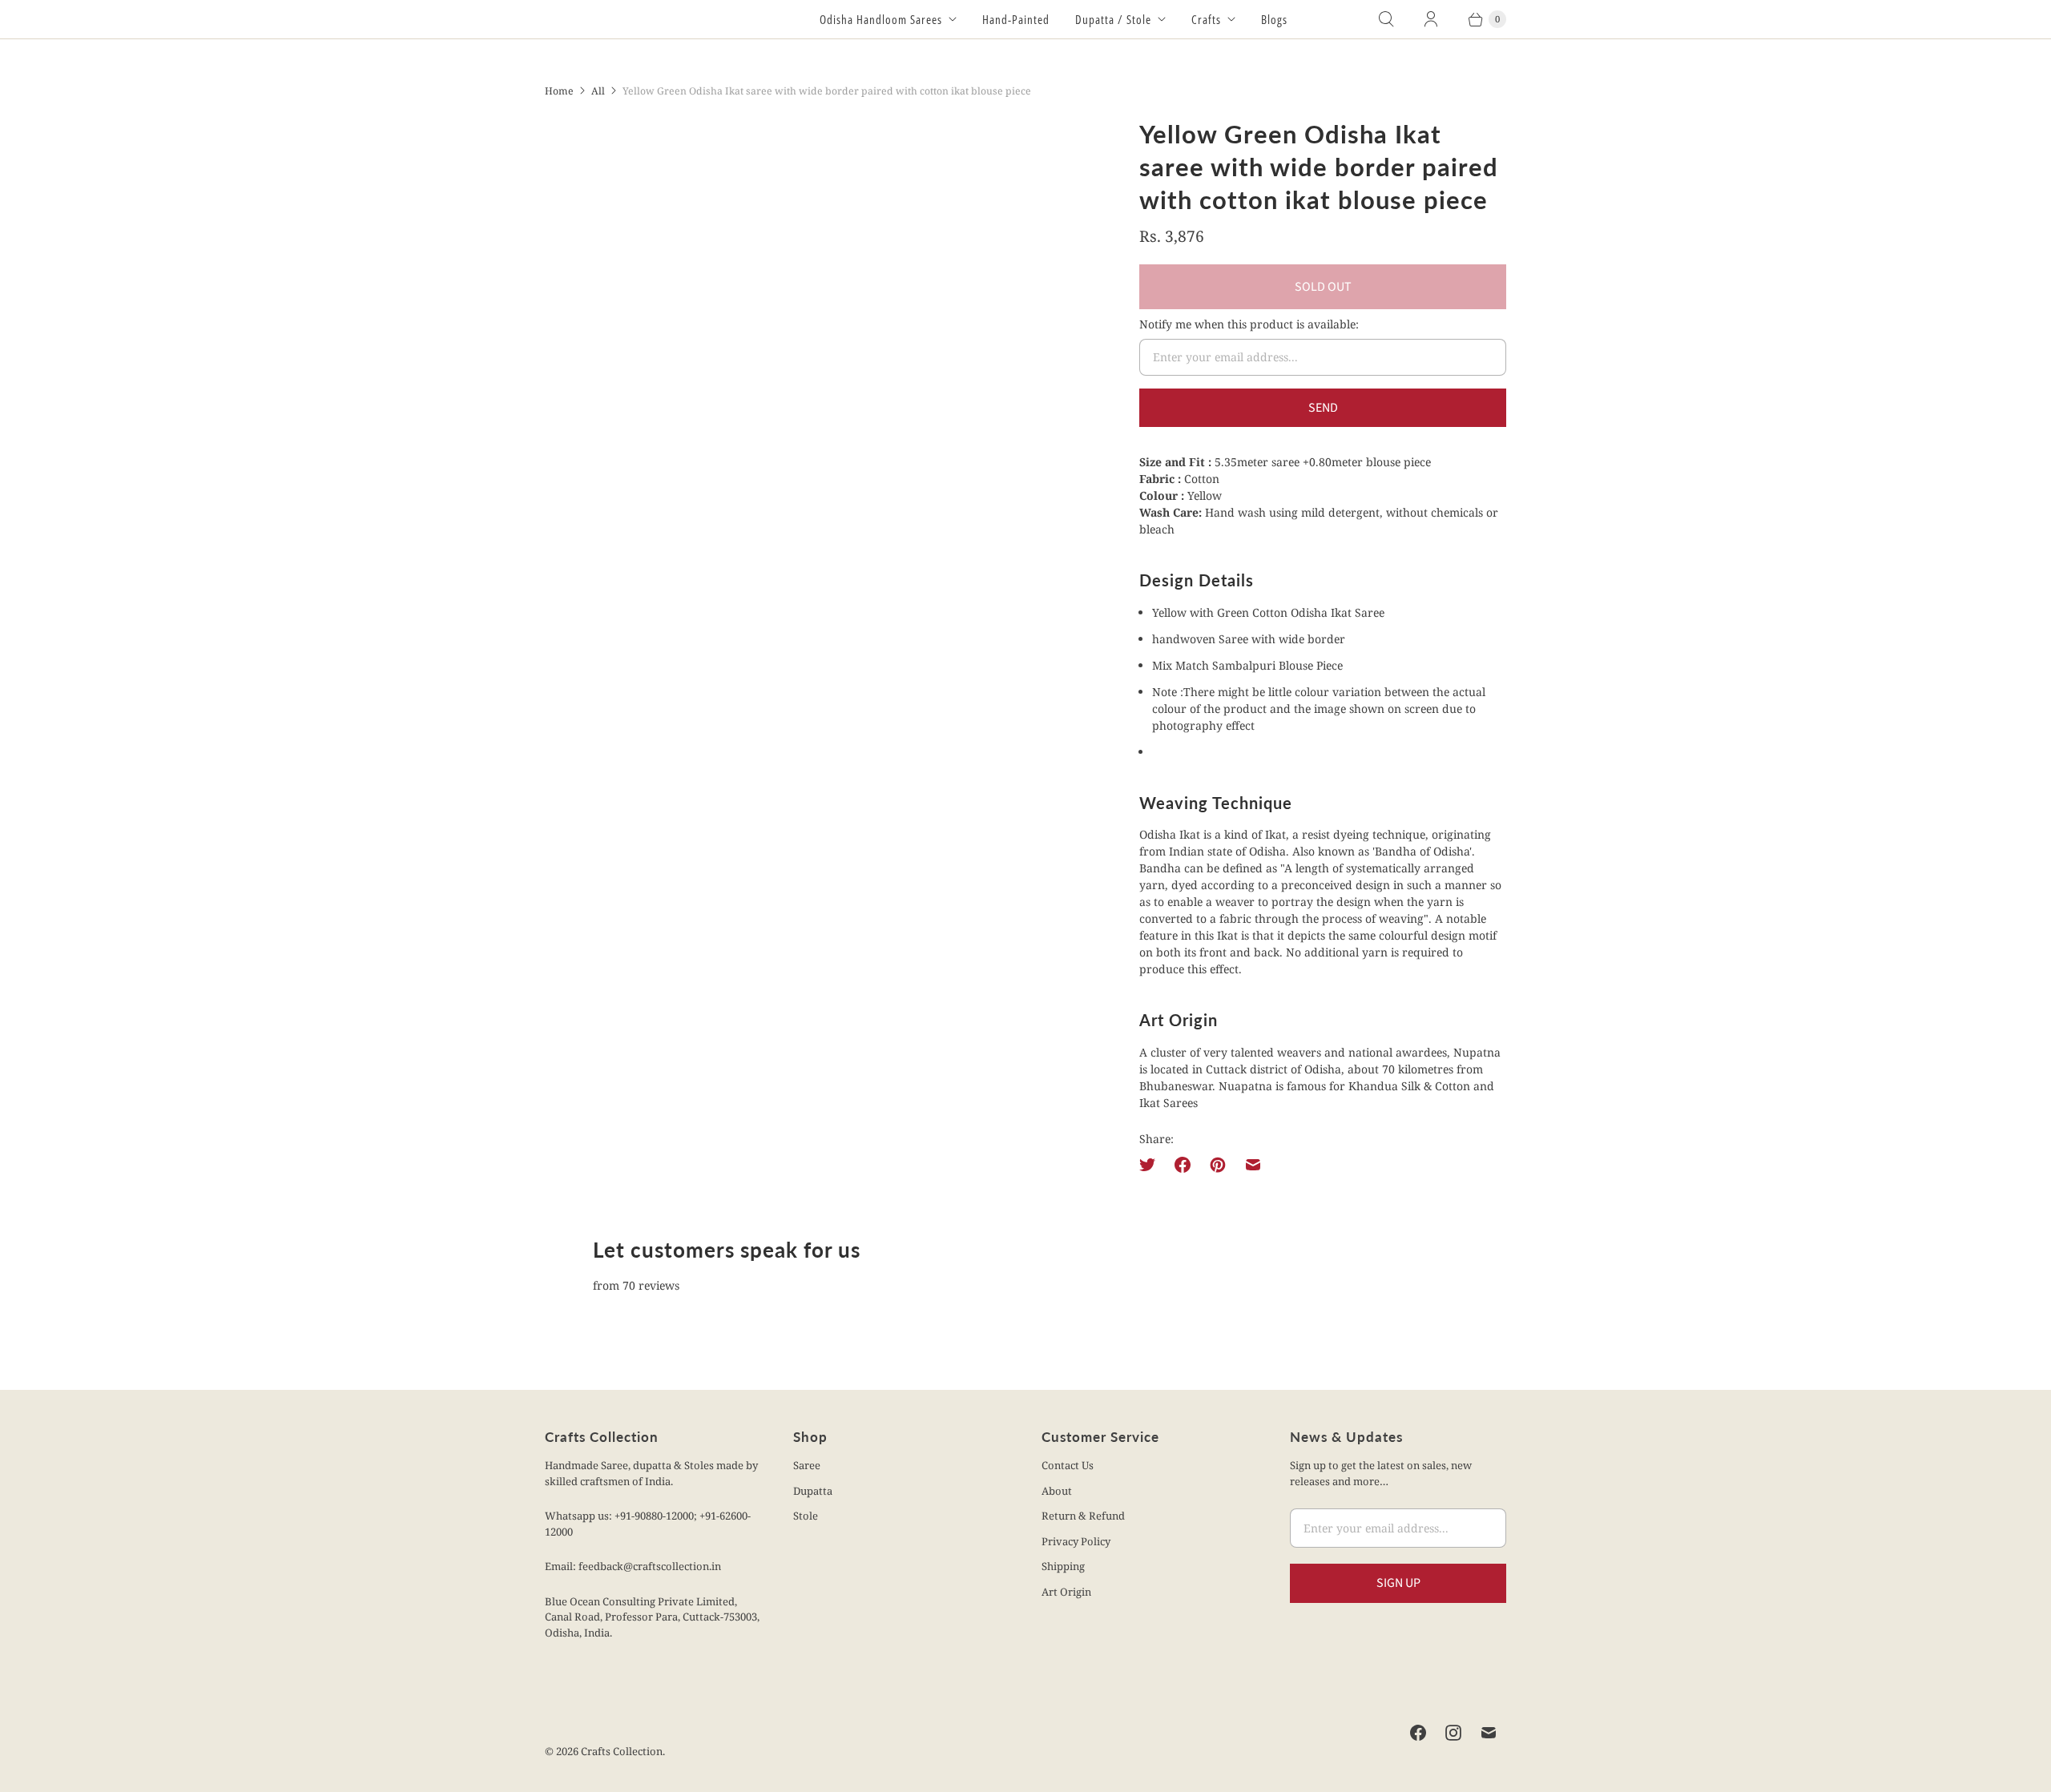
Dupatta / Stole (1113, 19)
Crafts (1206, 19)
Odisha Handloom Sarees (881, 19)
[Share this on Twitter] (1152, 1165)
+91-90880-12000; (657, 1516)
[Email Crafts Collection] (1489, 1733)
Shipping (1063, 1566)
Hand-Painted (1016, 19)
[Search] (1386, 19)
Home (559, 91)
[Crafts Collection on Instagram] (1453, 1733)
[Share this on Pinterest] (1218, 1165)
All (598, 91)
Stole (806, 1516)
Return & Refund (1083, 1516)
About (1057, 1491)
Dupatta (813, 1491)
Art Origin (1066, 1592)
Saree (807, 1465)
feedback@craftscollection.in (650, 1566)
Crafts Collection (622, 1751)
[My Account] (1431, 19)
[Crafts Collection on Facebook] (1418, 1733)
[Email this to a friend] (1253, 1165)
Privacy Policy (1076, 1541)
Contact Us (1068, 1465)
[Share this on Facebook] (1183, 1165)
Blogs (1274, 19)
